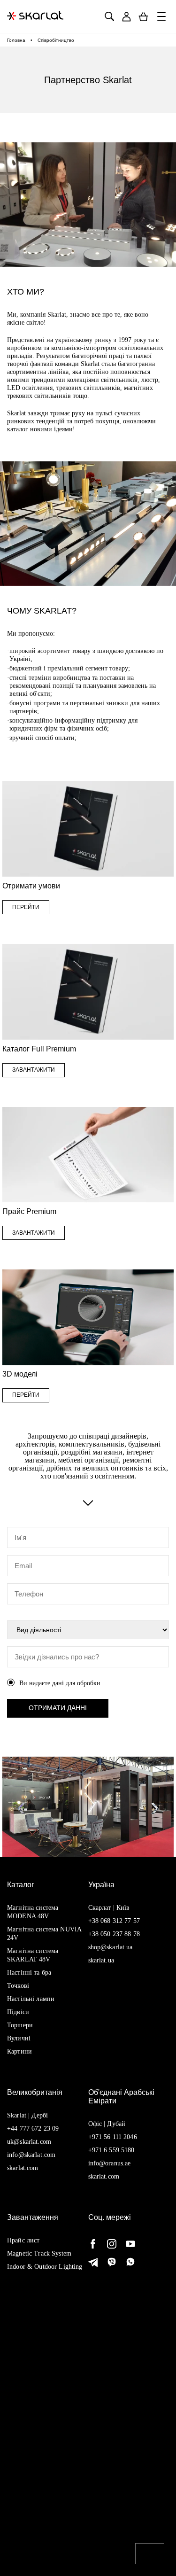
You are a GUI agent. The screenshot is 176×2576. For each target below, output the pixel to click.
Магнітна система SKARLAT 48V (33, 1955)
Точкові (18, 1986)
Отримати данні (58, 1708)
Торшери (20, 2025)
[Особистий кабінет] (126, 17)
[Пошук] (109, 17)
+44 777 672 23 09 (33, 2129)
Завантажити (34, 1070)
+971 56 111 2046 (113, 2137)
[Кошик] (143, 17)
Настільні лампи (31, 1999)
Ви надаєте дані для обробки (60, 1683)
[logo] (35, 16)
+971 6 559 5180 (111, 2150)
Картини (19, 2051)
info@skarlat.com (31, 2155)
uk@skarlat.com (29, 2142)
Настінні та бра (29, 1973)
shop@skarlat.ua (111, 1947)
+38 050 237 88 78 (114, 1934)
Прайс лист (23, 2240)
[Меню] (162, 16)
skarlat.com (23, 2168)
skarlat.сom (104, 2176)
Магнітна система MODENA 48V (33, 1912)
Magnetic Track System (39, 2253)
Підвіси (18, 2012)
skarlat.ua (101, 1960)
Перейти (26, 907)
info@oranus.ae (110, 2163)
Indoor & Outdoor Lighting (45, 2267)
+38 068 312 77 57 (114, 1921)
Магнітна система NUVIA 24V (44, 1934)
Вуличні (19, 2038)
